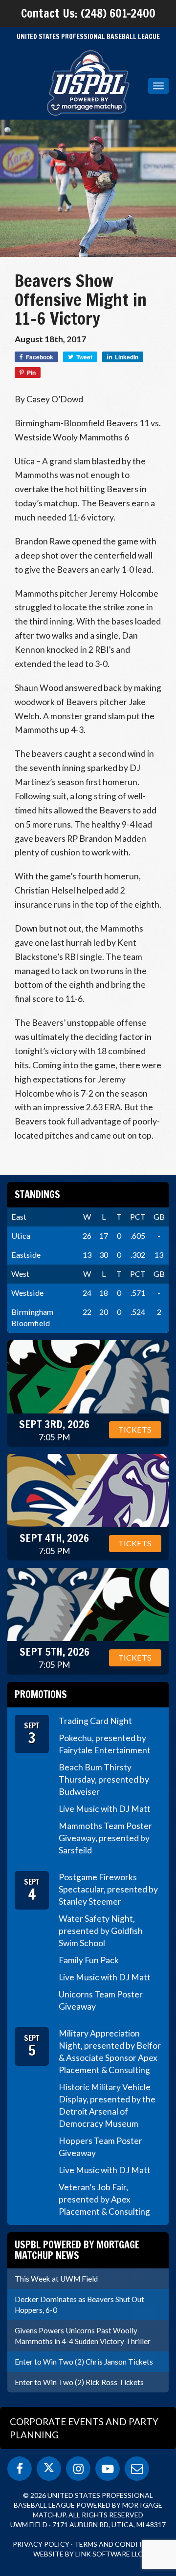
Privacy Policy (41, 2544)
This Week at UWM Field (56, 2279)
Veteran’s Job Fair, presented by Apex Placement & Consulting (104, 2199)
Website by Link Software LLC (88, 2554)
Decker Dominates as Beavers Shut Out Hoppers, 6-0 (79, 2305)
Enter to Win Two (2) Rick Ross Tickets (79, 2382)
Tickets (135, 1429)
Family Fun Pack (89, 1960)
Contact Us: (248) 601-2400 (88, 13)
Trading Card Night (95, 1721)
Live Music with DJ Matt (105, 1809)
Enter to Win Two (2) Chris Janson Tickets (84, 2362)
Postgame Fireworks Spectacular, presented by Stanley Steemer (108, 1889)
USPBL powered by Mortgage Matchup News (77, 2250)
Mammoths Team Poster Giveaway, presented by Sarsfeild (105, 1838)
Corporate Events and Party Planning (84, 2428)
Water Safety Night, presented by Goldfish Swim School (101, 1931)
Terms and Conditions (117, 2544)
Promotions (41, 1694)
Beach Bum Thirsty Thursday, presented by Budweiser (104, 1779)
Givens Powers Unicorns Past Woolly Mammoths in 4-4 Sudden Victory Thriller (83, 2336)
